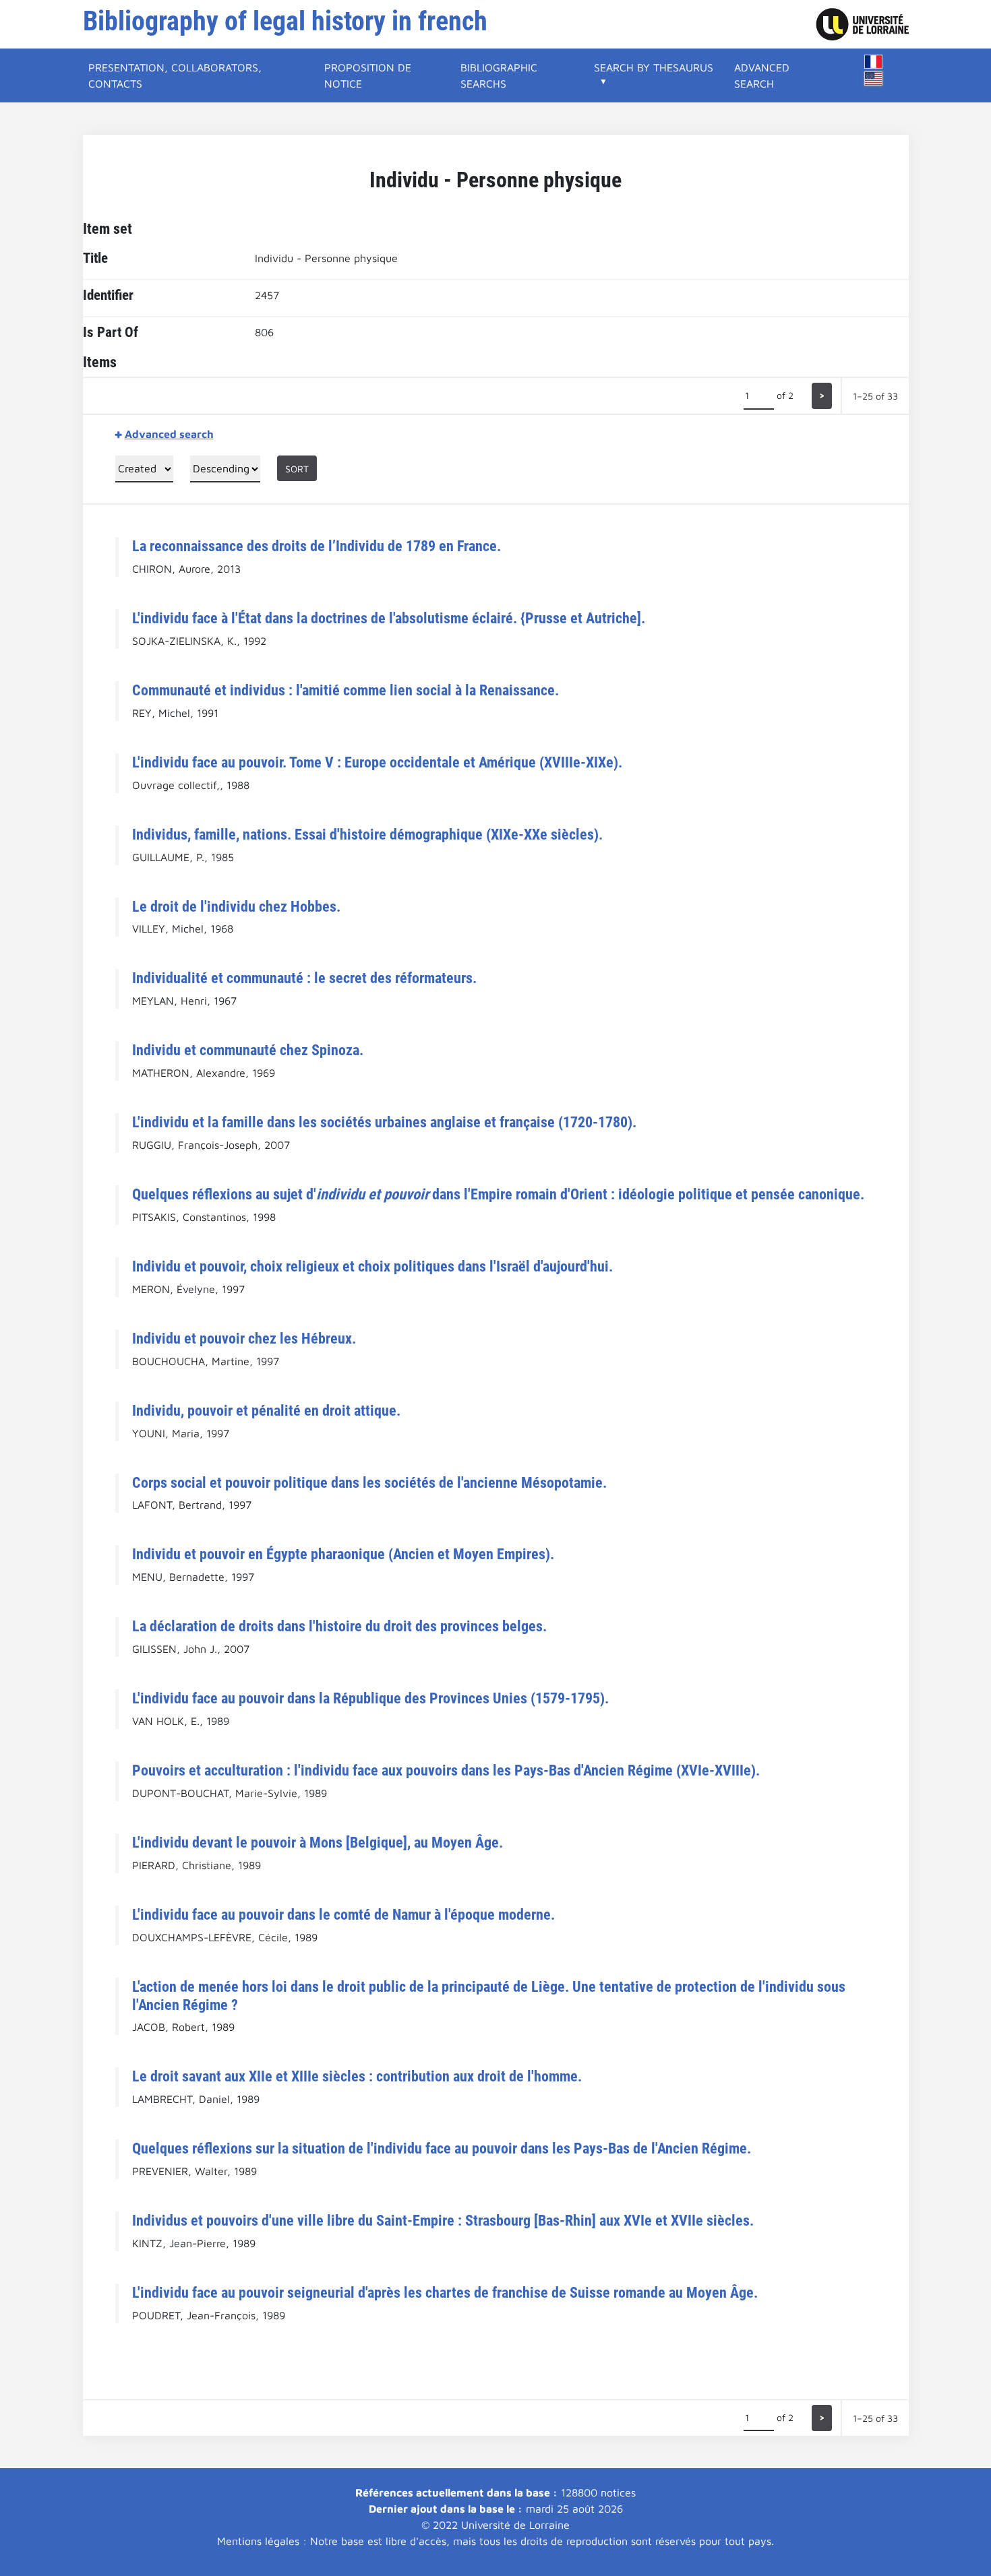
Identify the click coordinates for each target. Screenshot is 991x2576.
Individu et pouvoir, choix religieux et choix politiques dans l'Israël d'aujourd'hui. (372, 1266)
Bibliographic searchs (499, 75)
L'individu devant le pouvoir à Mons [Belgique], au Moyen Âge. (318, 1842)
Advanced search (762, 75)
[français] (874, 62)
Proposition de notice (368, 75)
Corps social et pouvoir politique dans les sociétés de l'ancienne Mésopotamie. (369, 1482)
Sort (297, 469)
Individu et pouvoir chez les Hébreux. (244, 1338)
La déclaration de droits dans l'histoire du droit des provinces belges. (339, 1626)
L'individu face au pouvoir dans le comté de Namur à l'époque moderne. (343, 1914)
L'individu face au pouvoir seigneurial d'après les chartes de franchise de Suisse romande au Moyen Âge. (445, 2292)
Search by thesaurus (654, 67)
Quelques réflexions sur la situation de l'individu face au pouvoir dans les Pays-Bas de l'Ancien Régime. (442, 2148)
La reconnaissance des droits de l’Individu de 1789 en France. (317, 546)
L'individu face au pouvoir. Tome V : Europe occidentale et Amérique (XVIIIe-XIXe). (377, 762)
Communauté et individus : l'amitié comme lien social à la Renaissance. (346, 690)
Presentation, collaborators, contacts (175, 75)
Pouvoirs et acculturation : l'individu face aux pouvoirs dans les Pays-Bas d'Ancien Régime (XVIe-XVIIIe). (446, 1770)
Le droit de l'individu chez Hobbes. (236, 906)
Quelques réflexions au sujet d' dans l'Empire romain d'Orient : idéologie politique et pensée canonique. (498, 1194)
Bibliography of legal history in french (285, 21)
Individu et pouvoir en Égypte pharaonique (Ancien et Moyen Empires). (343, 1554)
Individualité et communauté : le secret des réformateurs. (304, 978)
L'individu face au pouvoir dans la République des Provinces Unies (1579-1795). (370, 1698)
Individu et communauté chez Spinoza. (248, 1050)
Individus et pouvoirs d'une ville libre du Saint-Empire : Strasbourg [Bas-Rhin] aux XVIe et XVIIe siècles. (443, 2220)
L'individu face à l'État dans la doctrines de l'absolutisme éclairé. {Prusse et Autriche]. (389, 618)
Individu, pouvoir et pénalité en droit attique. (266, 1410)
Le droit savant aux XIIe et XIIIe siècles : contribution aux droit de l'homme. (357, 2076)
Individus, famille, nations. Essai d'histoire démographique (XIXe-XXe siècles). (367, 834)
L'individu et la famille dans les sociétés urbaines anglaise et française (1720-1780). (384, 1122)
